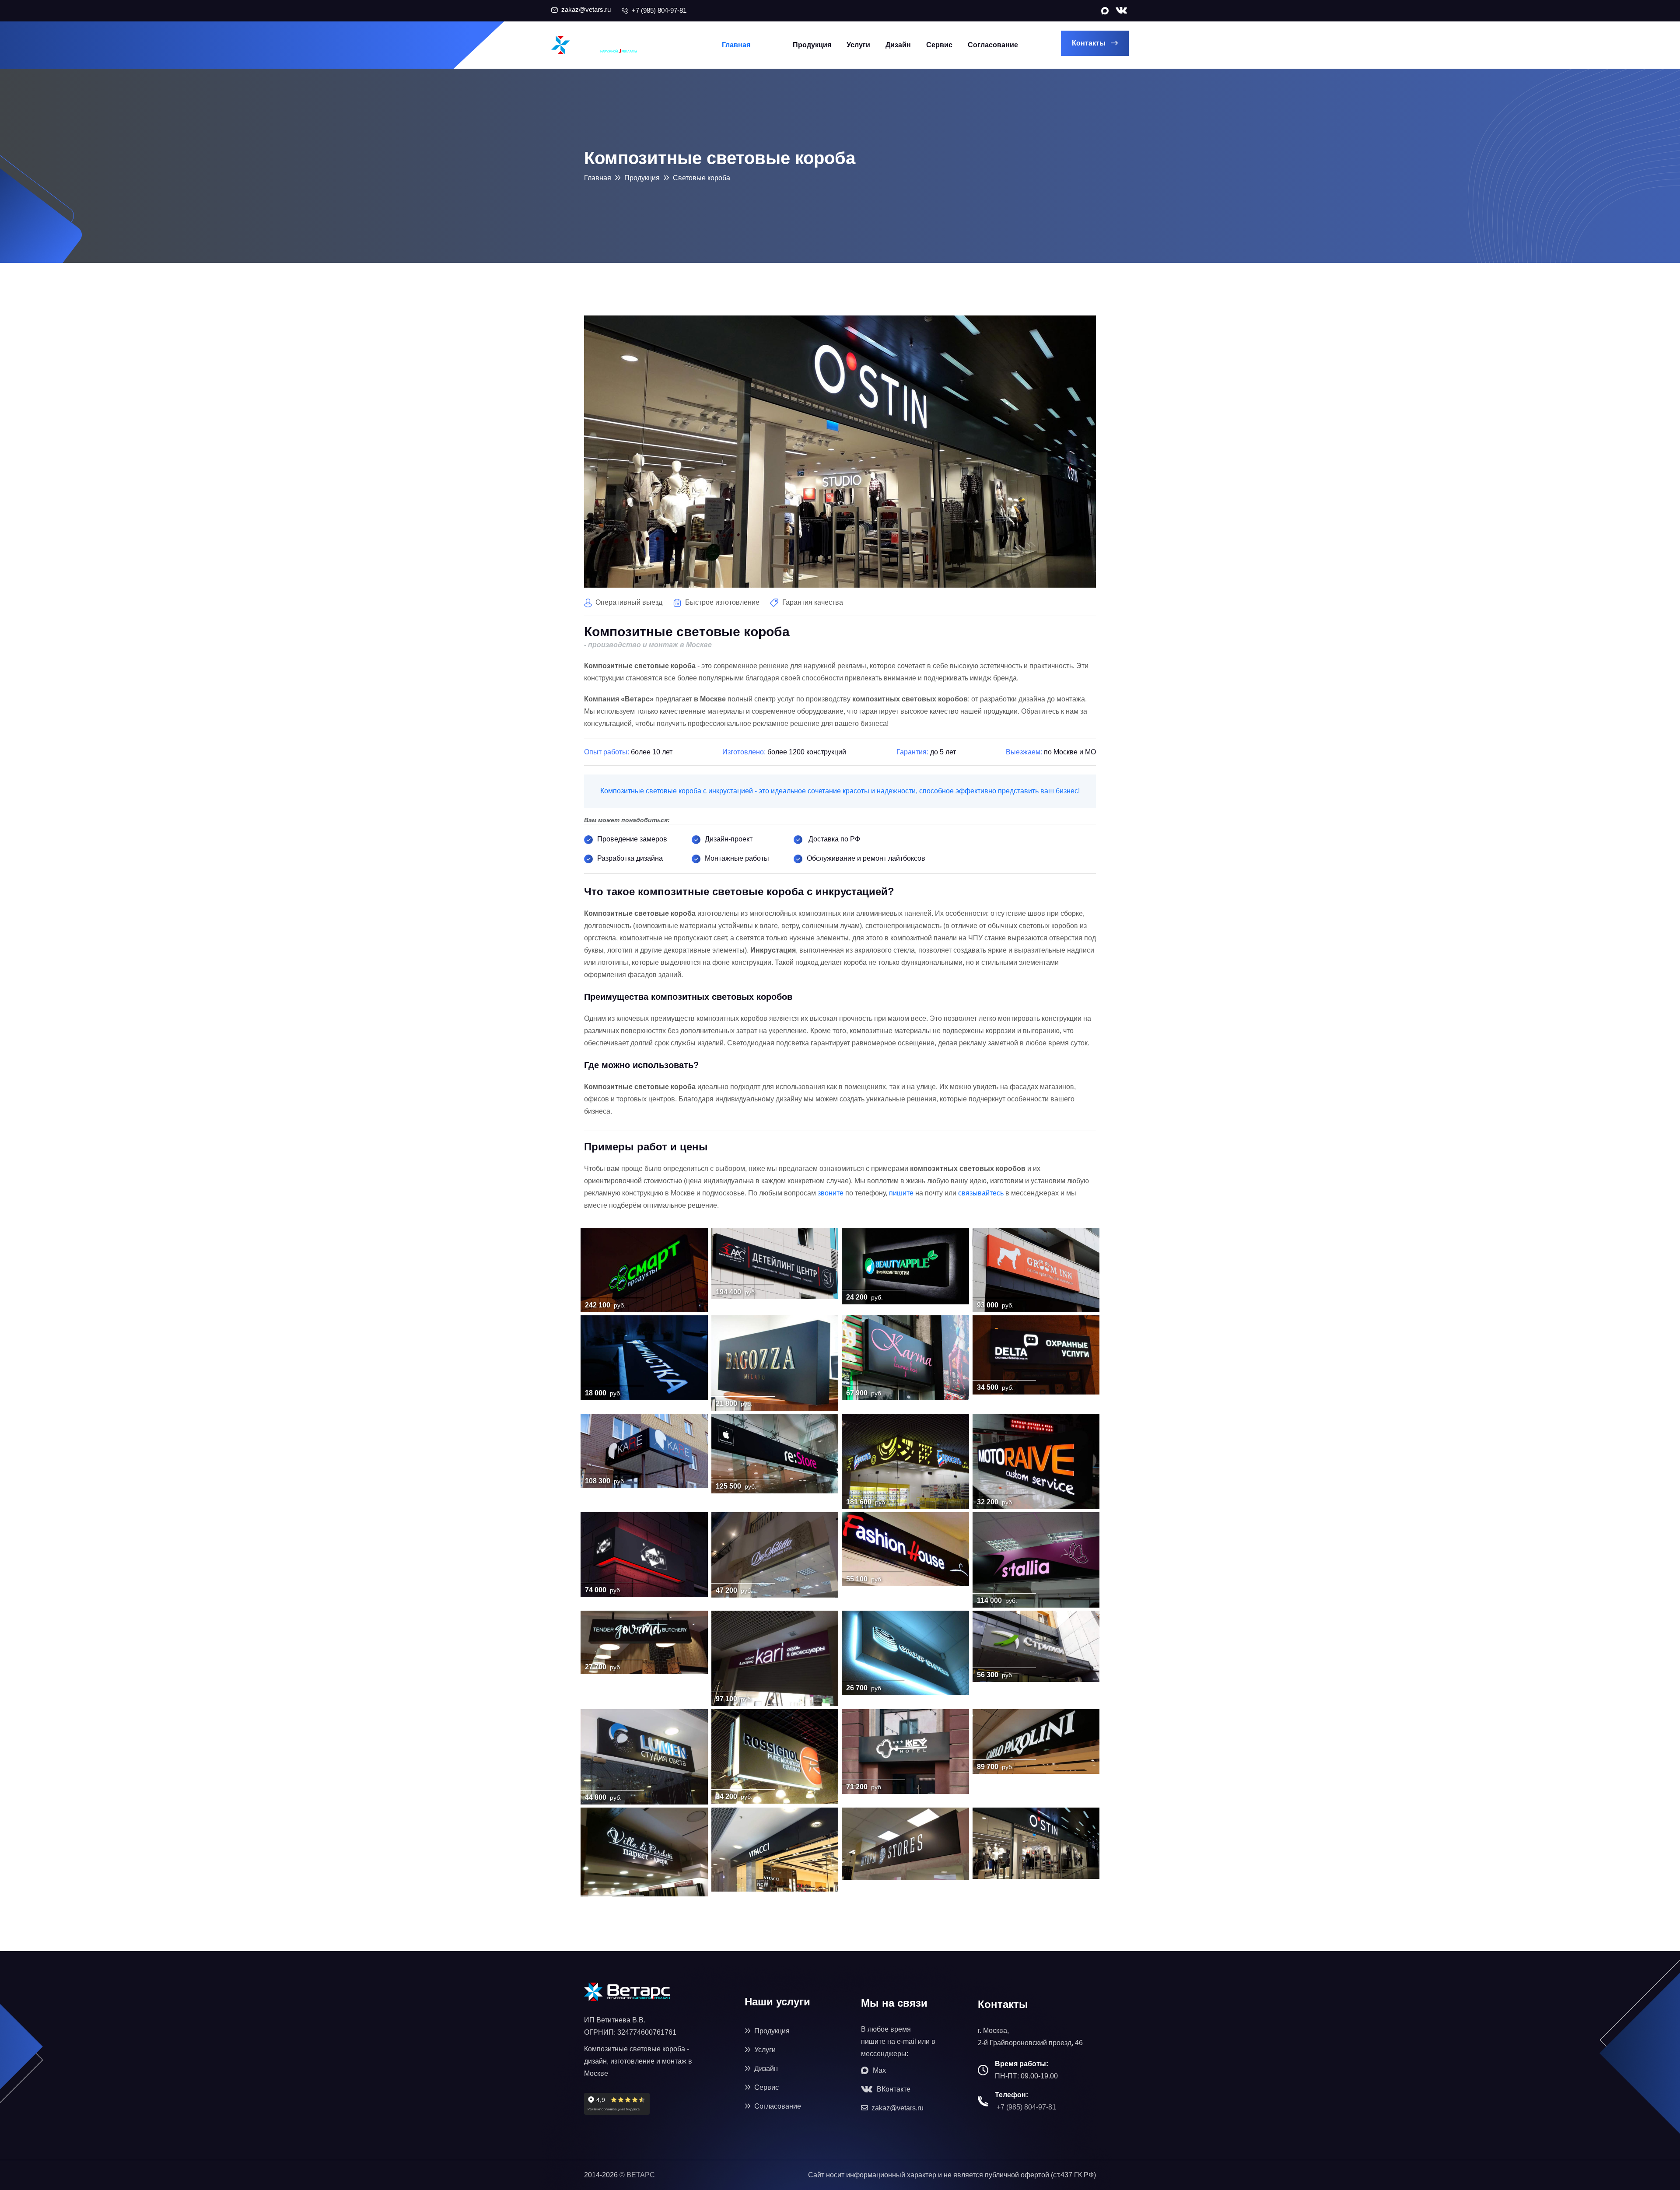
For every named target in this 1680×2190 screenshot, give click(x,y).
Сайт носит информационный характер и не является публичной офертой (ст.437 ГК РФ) (952, 2175)
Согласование (993, 45)
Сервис (939, 45)
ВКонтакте (893, 2089)
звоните (831, 1193)
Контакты (1090, 43)
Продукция (812, 45)
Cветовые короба (702, 178)
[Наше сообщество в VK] (1121, 10)
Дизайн (898, 45)
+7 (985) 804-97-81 (1026, 2107)
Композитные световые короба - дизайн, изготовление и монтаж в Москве (638, 2061)
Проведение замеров (632, 839)
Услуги (858, 45)
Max (878, 2070)
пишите (901, 1193)
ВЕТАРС (641, 2175)
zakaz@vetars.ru (897, 2108)
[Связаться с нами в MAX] (1104, 11)
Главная (736, 45)
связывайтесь (981, 1193)
